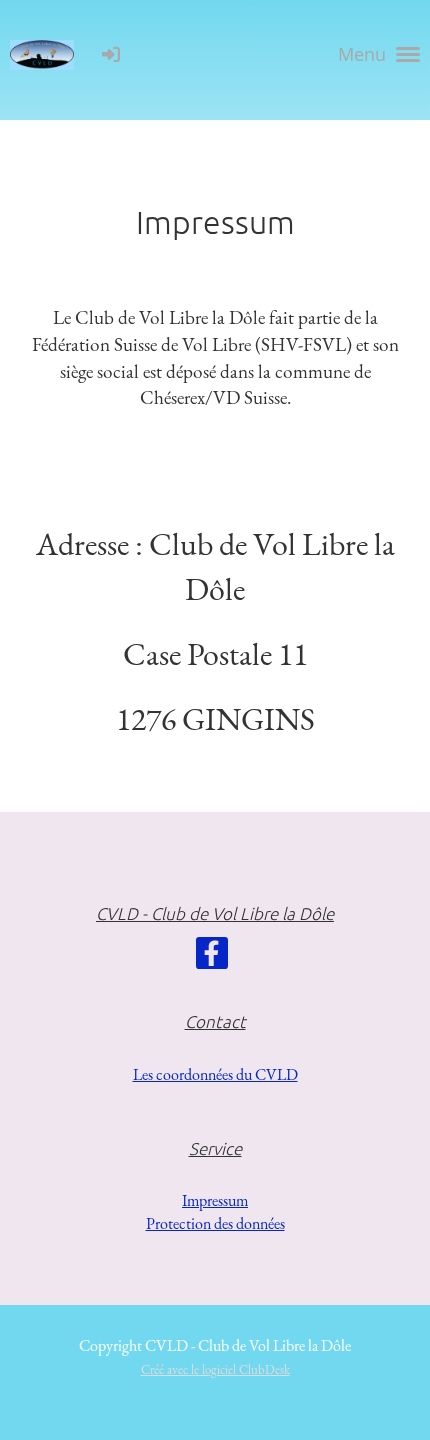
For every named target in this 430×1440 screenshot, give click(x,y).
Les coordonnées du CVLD (215, 1074)
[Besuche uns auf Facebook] (212, 958)
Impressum (215, 1200)
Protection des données (215, 1223)
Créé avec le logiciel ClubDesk (215, 1369)
